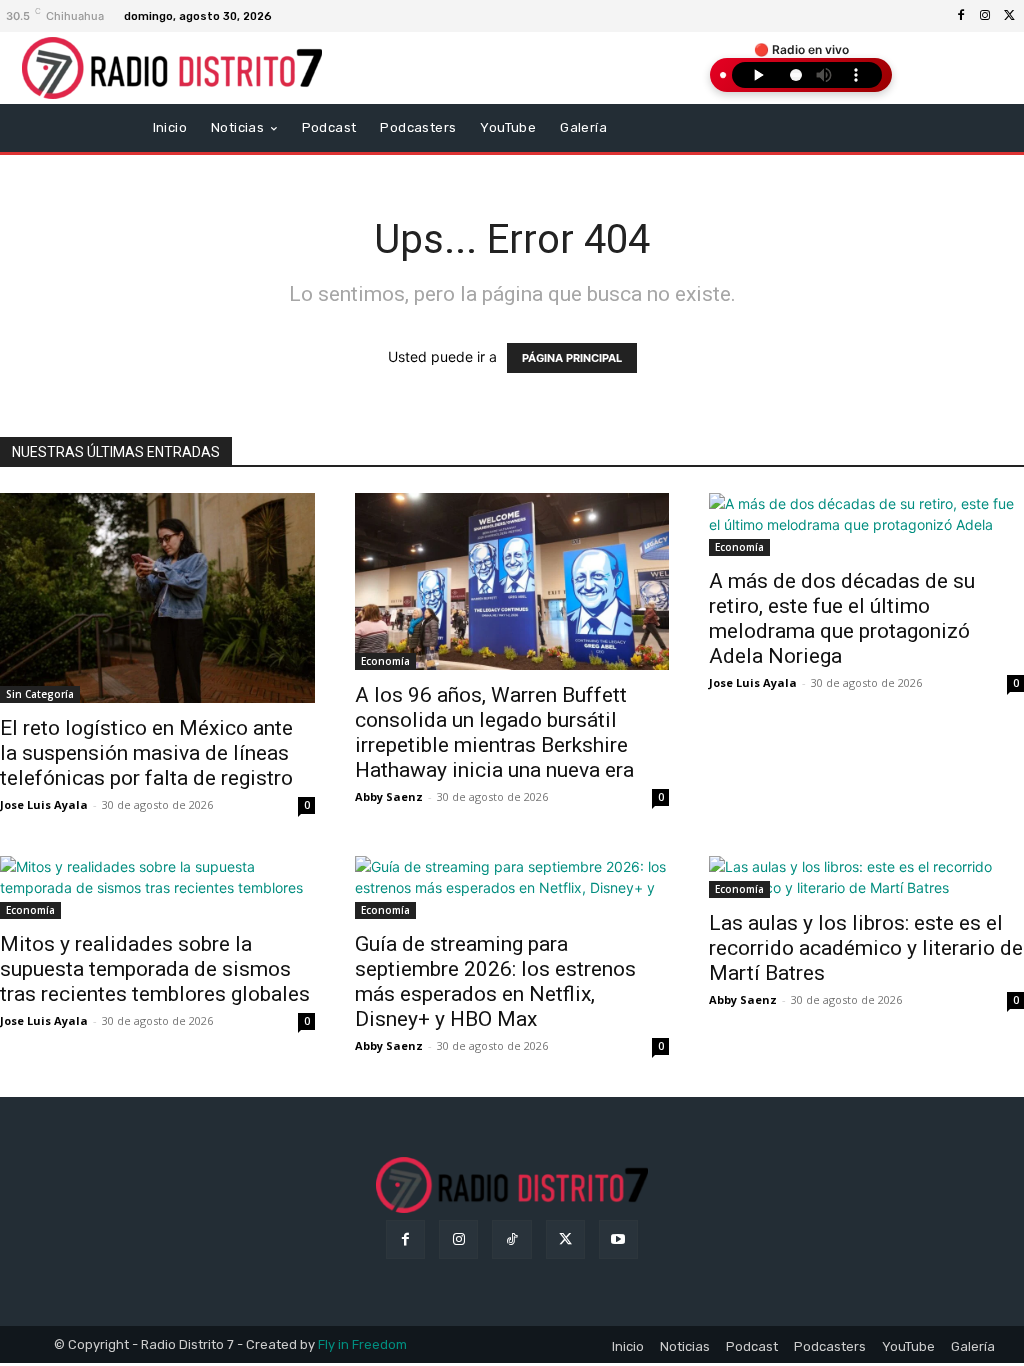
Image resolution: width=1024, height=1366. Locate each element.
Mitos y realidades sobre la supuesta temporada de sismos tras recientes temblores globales (155, 969)
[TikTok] (511, 1239)
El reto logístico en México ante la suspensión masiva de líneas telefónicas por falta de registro (146, 753)
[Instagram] (985, 16)
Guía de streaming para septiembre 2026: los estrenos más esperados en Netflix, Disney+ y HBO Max (495, 981)
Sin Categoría (40, 694)
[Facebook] (961, 16)
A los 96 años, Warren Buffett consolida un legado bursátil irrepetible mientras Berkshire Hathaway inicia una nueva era (494, 732)
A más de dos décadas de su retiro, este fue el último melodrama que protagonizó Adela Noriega (842, 618)
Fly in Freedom (362, 1344)
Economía (385, 661)
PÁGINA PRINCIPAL (572, 358)
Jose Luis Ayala (44, 804)
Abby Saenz (389, 796)
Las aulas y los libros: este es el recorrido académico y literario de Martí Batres (866, 948)
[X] (1009, 16)
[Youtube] (618, 1239)
